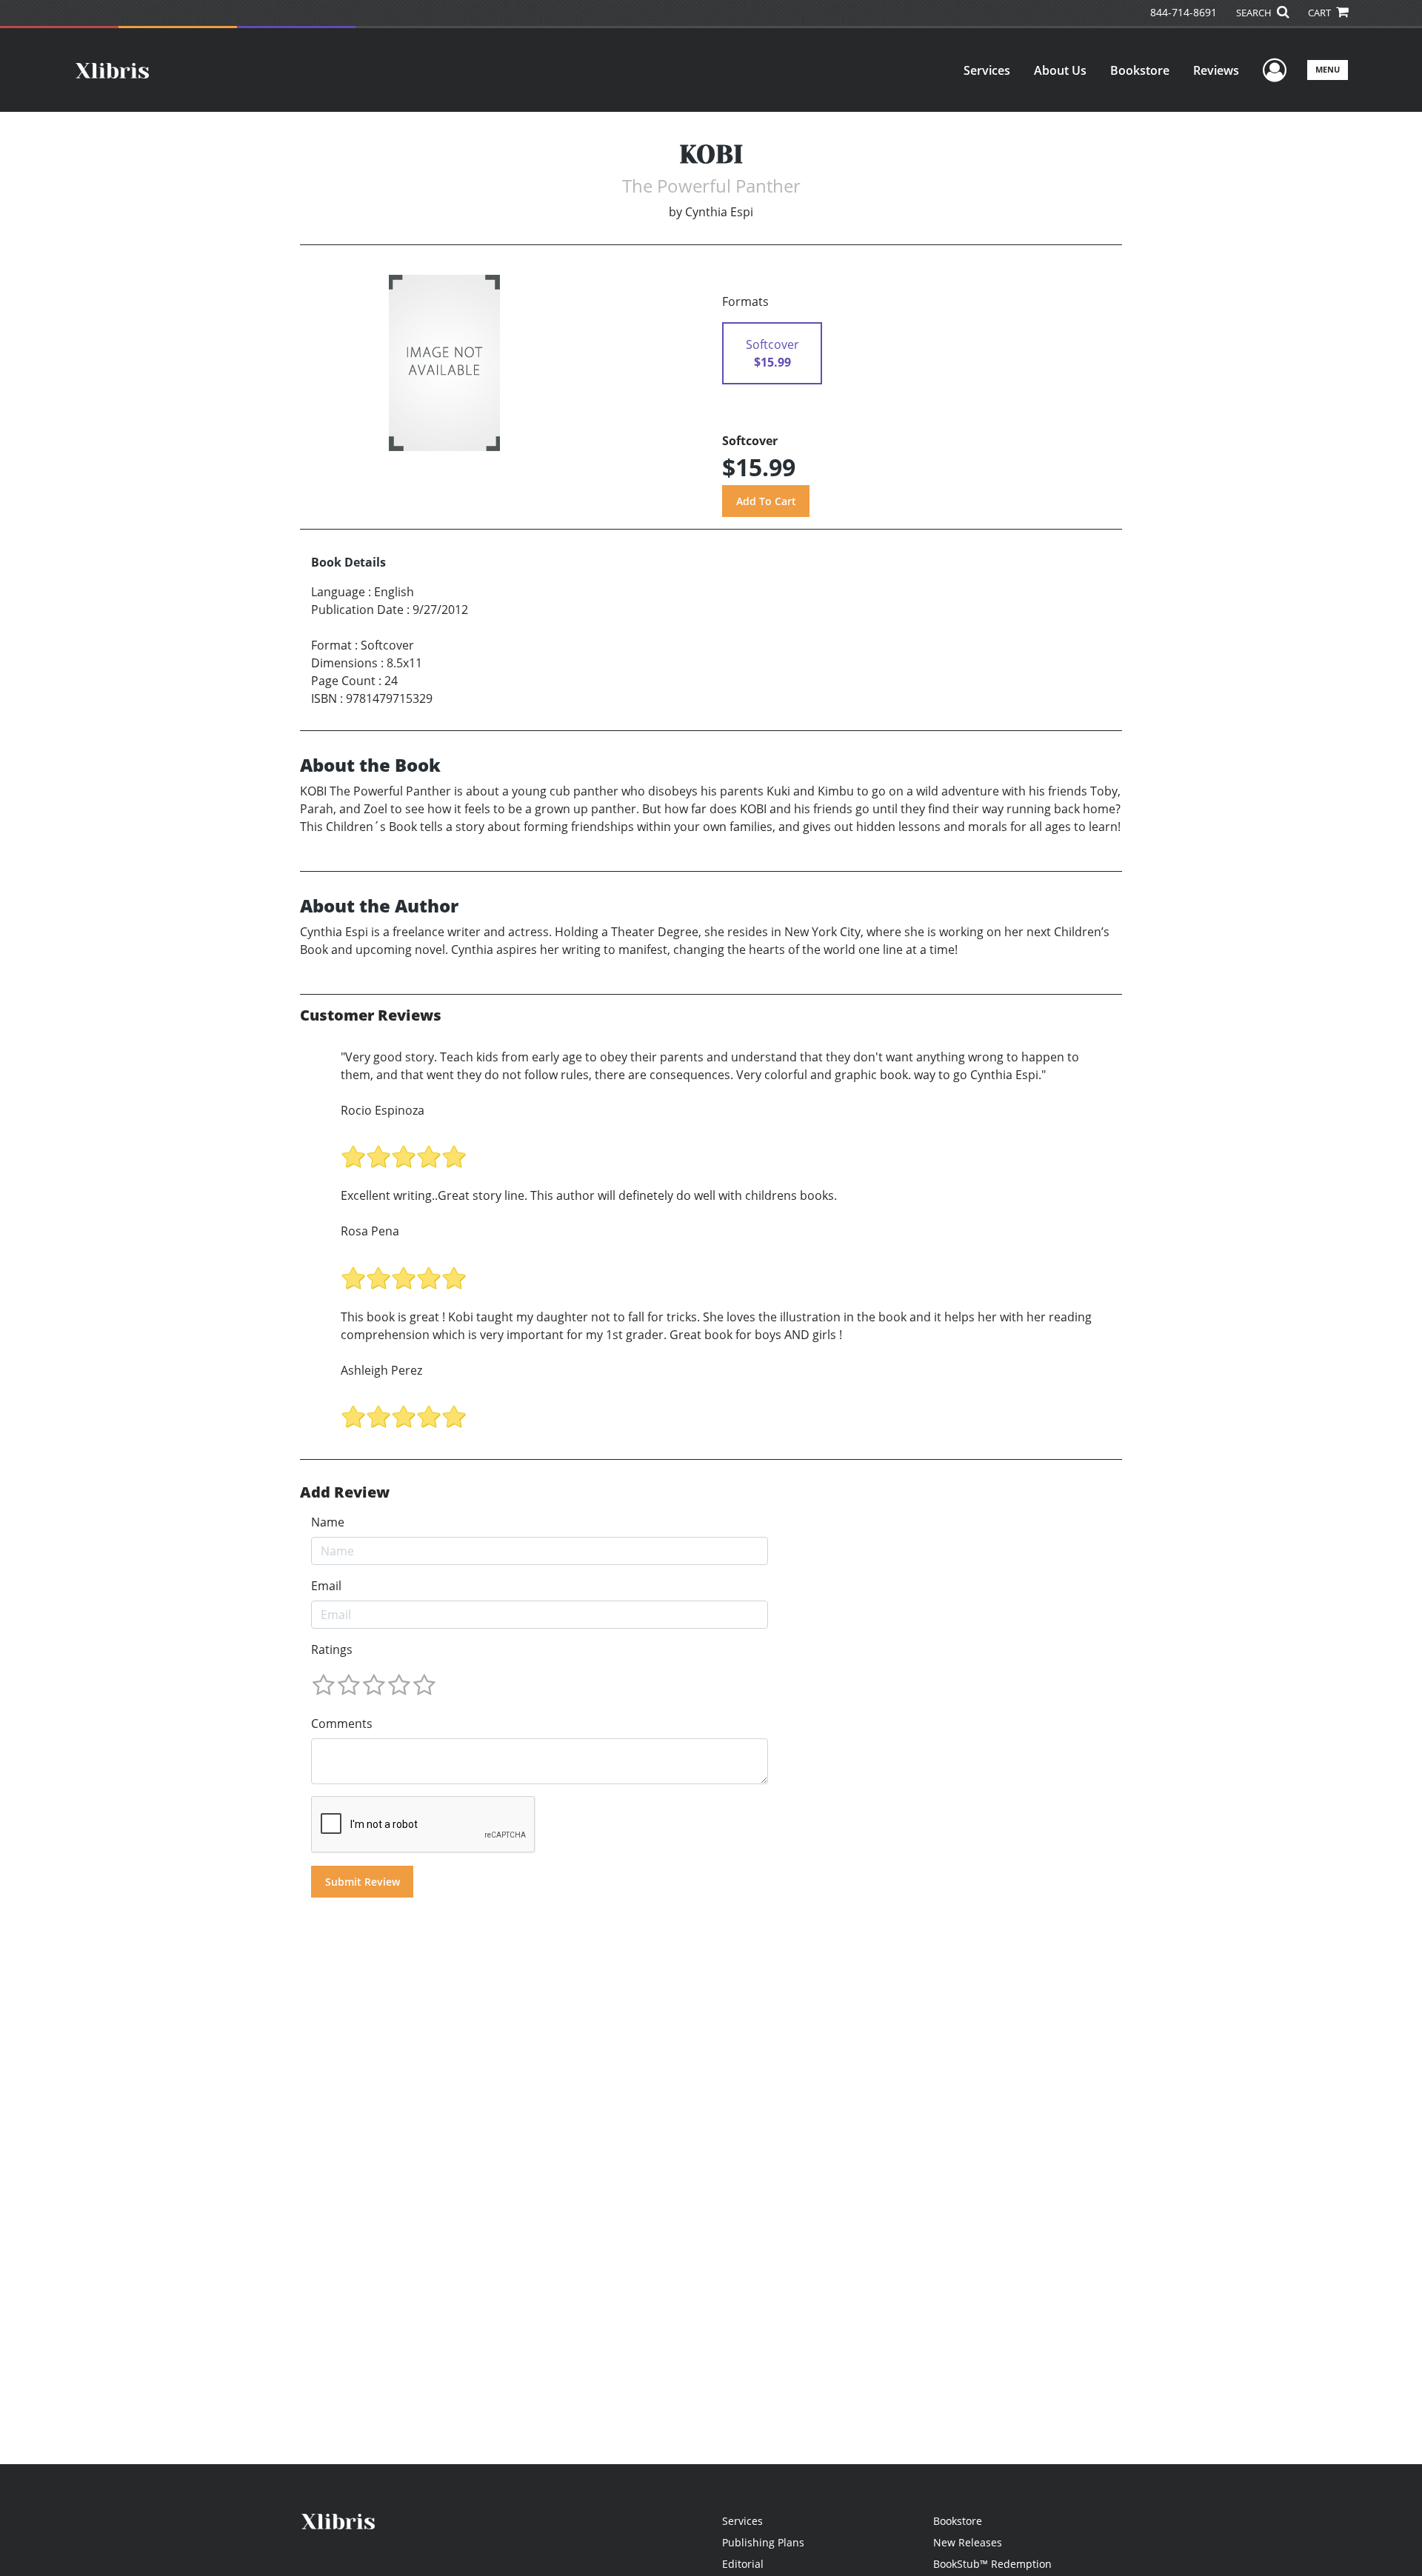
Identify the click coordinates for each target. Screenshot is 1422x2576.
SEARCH (1255, 13)
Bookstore (1140, 70)
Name (328, 1522)
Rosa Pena (370, 1231)
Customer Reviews (371, 1015)
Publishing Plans (763, 2542)
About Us (1060, 70)
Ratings (332, 1649)
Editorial (743, 2564)
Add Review (345, 1492)
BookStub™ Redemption (992, 2564)
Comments (342, 1724)
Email (326, 1586)
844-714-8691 (1184, 12)
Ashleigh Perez (381, 1370)
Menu (1328, 69)
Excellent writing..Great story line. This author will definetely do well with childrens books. (589, 1195)
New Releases (968, 2542)
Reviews (1216, 70)
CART (1321, 13)
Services (987, 70)
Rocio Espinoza (383, 1110)
